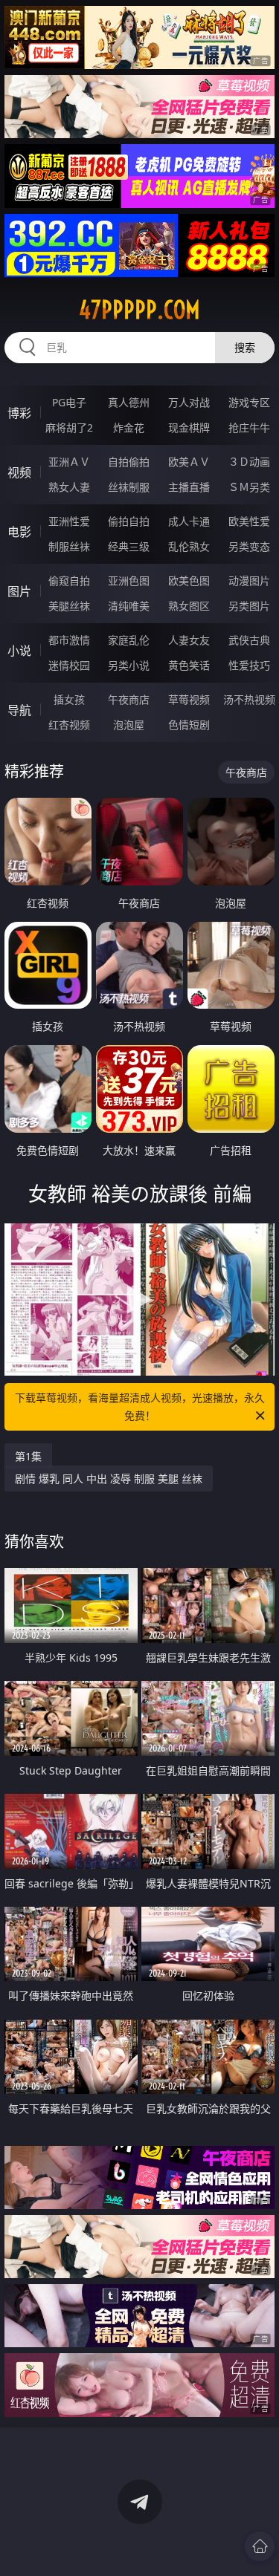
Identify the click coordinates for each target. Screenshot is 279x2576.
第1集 (28, 1456)
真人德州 (129, 402)
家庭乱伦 (129, 640)
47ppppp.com (139, 310)
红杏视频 (69, 725)
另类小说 (129, 665)
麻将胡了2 (69, 427)
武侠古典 (249, 640)
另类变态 (249, 546)
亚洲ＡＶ (69, 462)
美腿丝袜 (69, 606)
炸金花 (129, 427)
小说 (19, 651)
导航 (19, 710)
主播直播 (189, 487)
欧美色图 (189, 580)
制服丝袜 (69, 546)
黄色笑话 (189, 665)
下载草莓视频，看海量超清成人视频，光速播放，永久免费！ (140, 1406)
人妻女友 (189, 640)
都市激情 (69, 640)
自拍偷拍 (129, 462)
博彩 (19, 413)
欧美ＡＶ (189, 462)
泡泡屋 (129, 725)
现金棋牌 (189, 427)
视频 (19, 472)
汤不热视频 (249, 699)
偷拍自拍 (129, 521)
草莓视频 (189, 699)
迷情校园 (69, 665)
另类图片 (249, 606)
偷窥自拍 (69, 580)
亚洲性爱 (69, 521)
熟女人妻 (69, 487)
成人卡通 (189, 521)
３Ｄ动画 (249, 462)
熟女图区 (189, 606)
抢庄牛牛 (249, 427)
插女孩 (69, 699)
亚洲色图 (129, 580)
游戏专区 (249, 402)
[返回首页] (260, 2546)
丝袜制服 (129, 487)
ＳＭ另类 (249, 487)
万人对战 (189, 402)
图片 (19, 591)
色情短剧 (189, 725)
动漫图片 (249, 580)
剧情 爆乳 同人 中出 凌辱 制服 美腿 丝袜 (109, 1479)
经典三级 (129, 546)
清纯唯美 (129, 606)
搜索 (245, 347)
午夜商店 (129, 699)
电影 (19, 532)
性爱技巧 (249, 665)
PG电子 (69, 402)
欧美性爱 (249, 521)
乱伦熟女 (189, 546)
